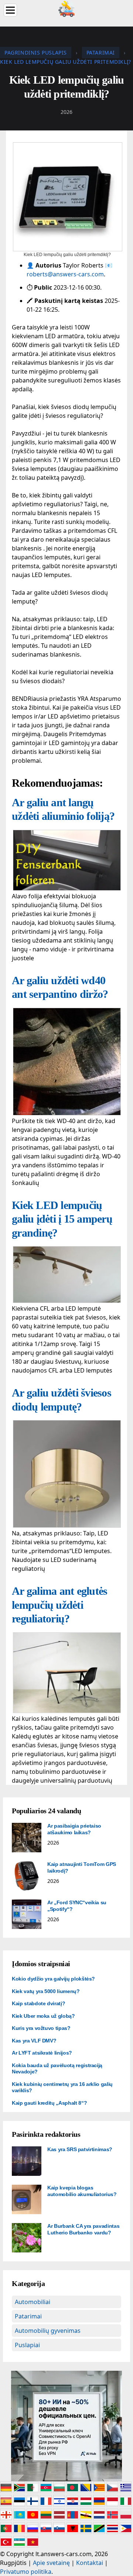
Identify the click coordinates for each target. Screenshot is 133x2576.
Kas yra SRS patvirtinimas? (80, 2149)
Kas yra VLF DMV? (34, 2041)
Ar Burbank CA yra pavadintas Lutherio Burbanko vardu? (83, 2229)
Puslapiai (27, 2345)
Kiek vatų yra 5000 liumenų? (46, 1991)
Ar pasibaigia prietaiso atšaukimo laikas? (74, 1829)
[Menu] (10, 10)
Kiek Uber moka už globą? (43, 2016)
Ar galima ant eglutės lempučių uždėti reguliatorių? (59, 1605)
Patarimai (28, 2316)
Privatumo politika (26, 2572)
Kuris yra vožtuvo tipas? (41, 2028)
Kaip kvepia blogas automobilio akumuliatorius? (82, 2191)
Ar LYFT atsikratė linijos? (42, 2053)
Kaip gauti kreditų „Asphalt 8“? (49, 2103)
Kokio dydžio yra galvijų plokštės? (53, 1979)
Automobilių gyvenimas (48, 2331)
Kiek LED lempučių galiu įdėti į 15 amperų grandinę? (62, 1219)
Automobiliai (33, 2302)
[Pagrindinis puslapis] (66, 8)
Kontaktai (90, 2563)
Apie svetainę (51, 2563)
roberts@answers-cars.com (65, 274)
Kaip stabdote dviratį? (38, 2003)
